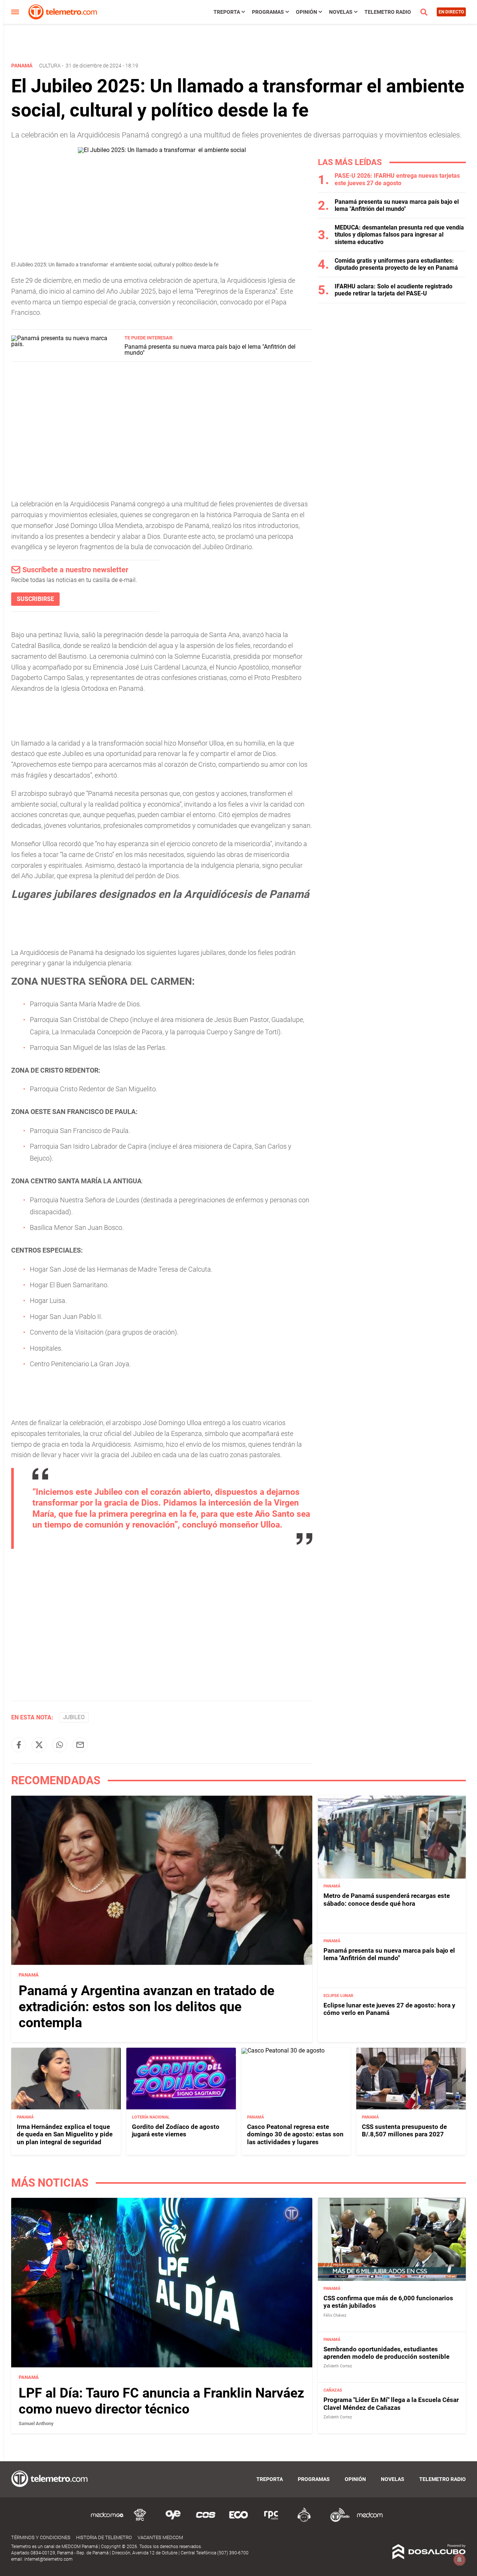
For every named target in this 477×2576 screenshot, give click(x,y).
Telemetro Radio (388, 12)
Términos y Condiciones (41, 2537)
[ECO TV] (238, 2521)
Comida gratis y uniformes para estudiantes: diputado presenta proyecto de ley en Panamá (396, 264)
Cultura (50, 66)
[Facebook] (19, 1745)
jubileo (74, 1717)
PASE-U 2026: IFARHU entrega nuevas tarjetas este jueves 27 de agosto (397, 179)
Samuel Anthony (36, 2423)
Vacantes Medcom (160, 2537)
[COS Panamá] (206, 2521)
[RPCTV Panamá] (140, 2521)
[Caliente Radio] (304, 2521)
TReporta (227, 12)
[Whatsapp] (60, 1745)
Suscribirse (35, 599)
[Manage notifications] (459, 2560)
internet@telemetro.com (48, 2559)
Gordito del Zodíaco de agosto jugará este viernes (176, 2130)
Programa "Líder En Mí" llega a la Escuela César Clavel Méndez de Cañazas (391, 2403)
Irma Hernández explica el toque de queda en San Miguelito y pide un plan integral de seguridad (65, 2134)
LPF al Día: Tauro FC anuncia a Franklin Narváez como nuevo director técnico (161, 2401)
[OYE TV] (173, 2521)
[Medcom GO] (107, 2521)
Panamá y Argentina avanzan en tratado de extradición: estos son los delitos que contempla (146, 2007)
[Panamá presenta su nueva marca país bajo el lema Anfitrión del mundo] (65, 344)
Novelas (341, 12)
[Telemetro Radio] (337, 2521)
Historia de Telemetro (104, 2537)
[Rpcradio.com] (271, 2521)
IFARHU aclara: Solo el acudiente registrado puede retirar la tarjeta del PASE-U (394, 290)
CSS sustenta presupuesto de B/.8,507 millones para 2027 (404, 2130)
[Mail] (80, 1745)
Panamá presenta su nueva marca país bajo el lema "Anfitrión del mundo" (210, 350)
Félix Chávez (335, 2315)
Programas (268, 12)
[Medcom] (370, 2521)
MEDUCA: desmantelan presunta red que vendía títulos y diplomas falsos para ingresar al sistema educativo (399, 235)
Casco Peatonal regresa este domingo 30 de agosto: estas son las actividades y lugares (295, 2134)
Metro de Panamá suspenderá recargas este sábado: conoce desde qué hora (387, 1899)
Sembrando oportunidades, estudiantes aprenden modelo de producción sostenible (386, 2353)
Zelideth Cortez (338, 2366)
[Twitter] (39, 1745)
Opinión (307, 12)
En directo (451, 12)
